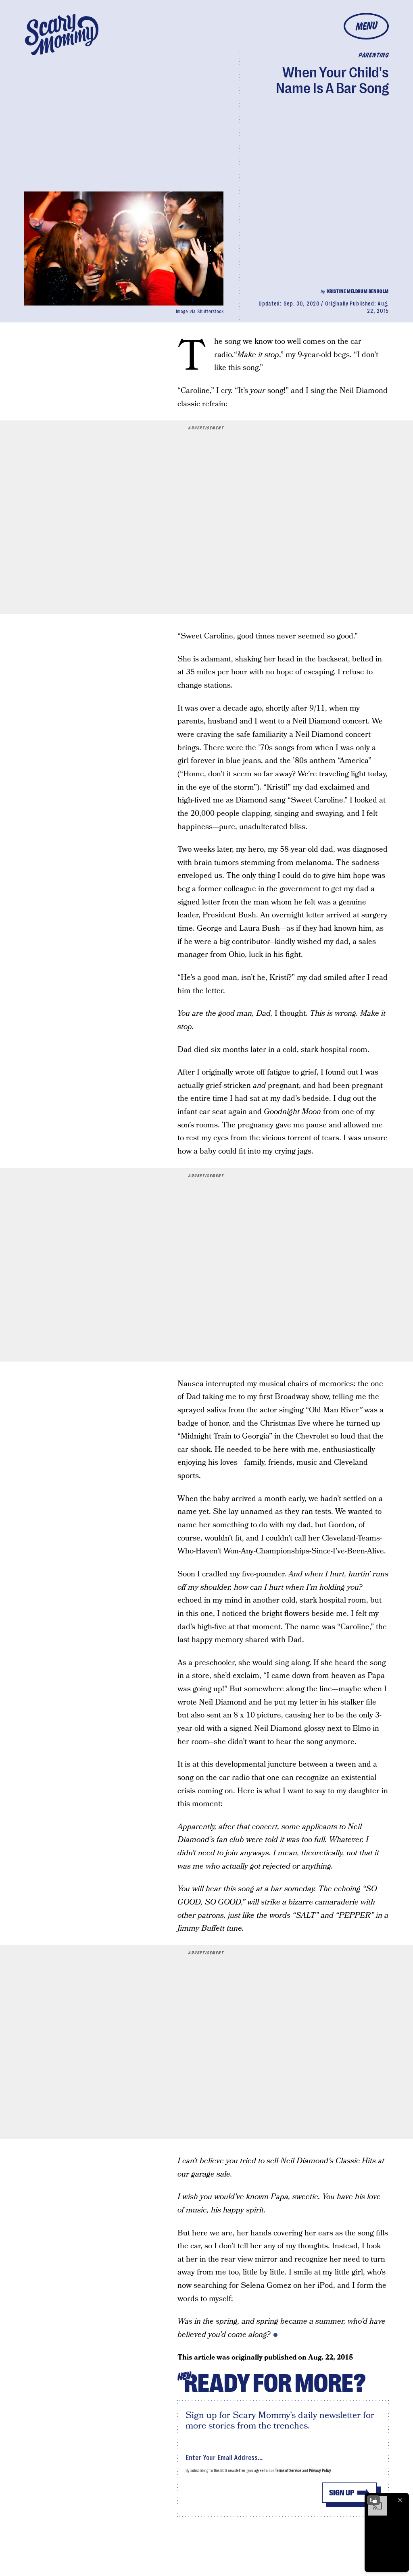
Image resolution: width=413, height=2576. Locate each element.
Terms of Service (288, 2471)
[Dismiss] (400, 2500)
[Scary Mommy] (62, 34)
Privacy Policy (320, 2471)
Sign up (342, 2493)
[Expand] (373, 2500)
